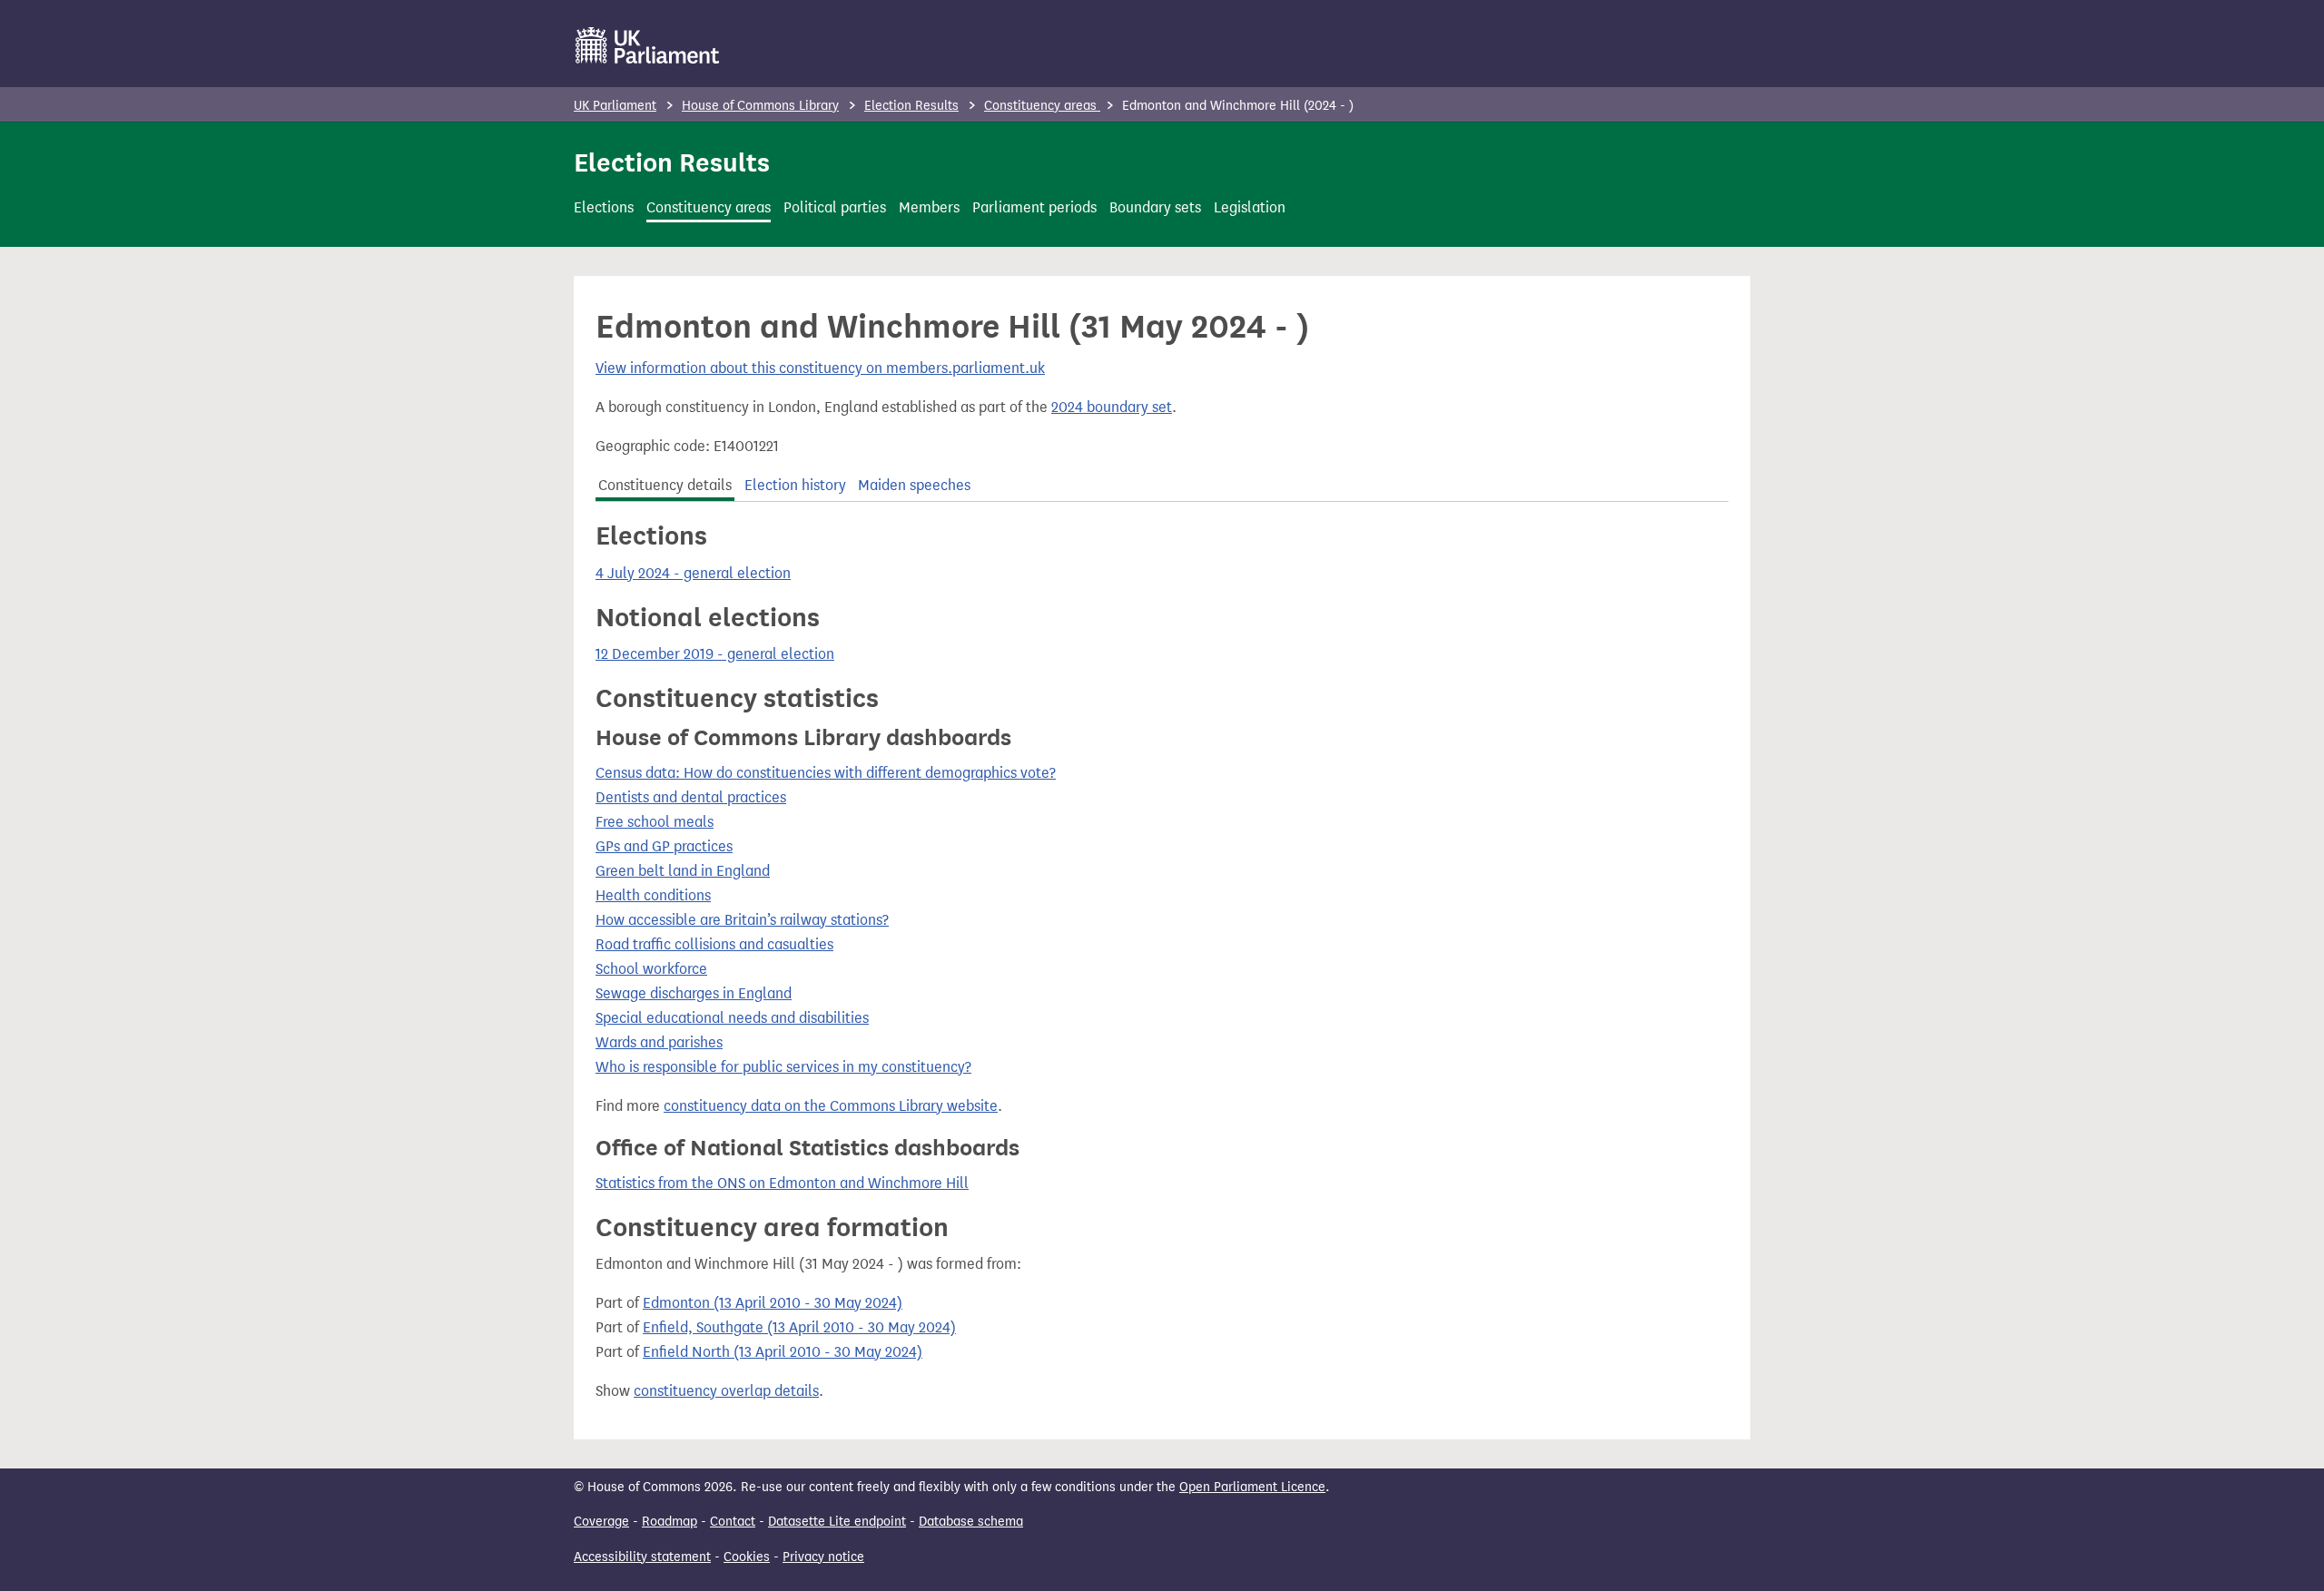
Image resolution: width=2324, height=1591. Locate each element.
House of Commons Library (760, 106)
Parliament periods (1034, 207)
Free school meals (655, 822)
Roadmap (670, 1522)
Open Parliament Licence (1252, 1487)
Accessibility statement (642, 1557)
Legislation (1250, 207)
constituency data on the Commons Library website (831, 1106)
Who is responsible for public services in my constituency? (783, 1067)
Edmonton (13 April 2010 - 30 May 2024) (773, 1303)
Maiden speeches (914, 485)
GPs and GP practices (664, 846)
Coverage (601, 1522)
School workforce (651, 969)
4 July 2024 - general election (693, 573)
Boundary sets (1155, 207)
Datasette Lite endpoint (837, 1522)
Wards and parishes (659, 1042)
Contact (733, 1522)
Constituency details (665, 485)
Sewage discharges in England (694, 993)
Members (929, 207)
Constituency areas (1042, 106)
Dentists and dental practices (691, 797)
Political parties (835, 207)
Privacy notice (823, 1557)
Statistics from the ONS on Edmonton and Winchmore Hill (782, 1183)
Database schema (971, 1522)
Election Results (911, 106)
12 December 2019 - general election (715, 654)
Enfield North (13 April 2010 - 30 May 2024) (783, 1352)
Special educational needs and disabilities (732, 1018)
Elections (604, 207)
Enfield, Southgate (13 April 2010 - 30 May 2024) (799, 1327)
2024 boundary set (1112, 407)
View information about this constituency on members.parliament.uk (820, 368)
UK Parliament (615, 106)
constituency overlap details (726, 1391)
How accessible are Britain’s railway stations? (742, 920)
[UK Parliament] (648, 45)
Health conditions (653, 895)
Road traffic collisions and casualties (714, 944)
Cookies (747, 1557)
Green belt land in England (683, 871)
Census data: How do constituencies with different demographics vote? (826, 773)
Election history (795, 485)
